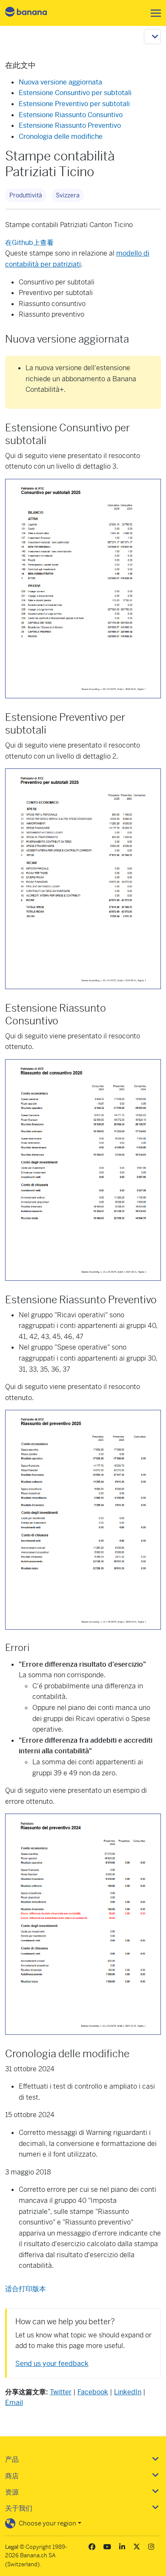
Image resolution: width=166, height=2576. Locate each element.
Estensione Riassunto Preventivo (70, 125)
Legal (12, 2547)
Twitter (61, 2392)
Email (14, 2403)
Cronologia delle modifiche (61, 136)
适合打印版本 (26, 2289)
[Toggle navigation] (153, 13)
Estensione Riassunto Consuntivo (71, 115)
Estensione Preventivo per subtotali (74, 104)
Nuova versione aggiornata (60, 82)
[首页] (33, 13)
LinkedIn (128, 2392)
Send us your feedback (52, 2364)
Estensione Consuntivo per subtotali (75, 93)
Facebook (93, 2392)
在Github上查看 (29, 243)
